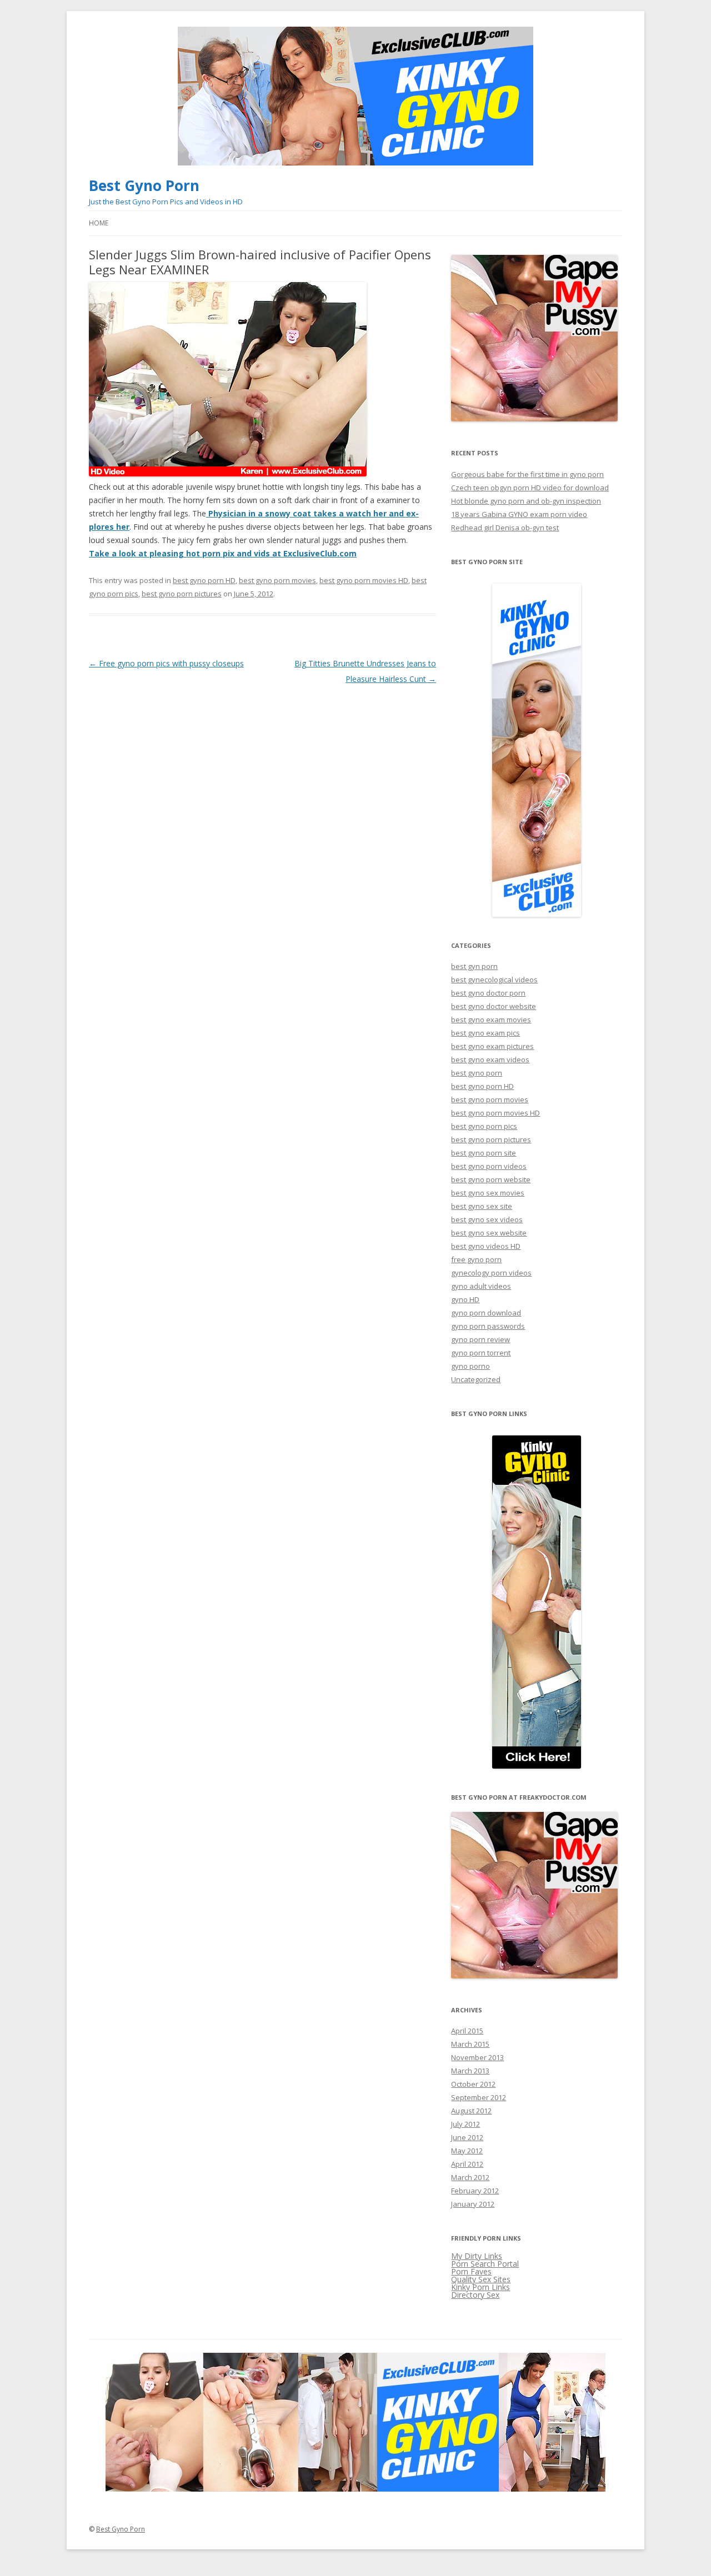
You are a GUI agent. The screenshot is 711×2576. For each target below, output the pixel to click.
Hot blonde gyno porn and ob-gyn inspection (526, 501)
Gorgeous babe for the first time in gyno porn (527, 474)
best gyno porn (477, 1073)
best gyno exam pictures (492, 1046)
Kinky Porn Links (480, 2287)
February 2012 (475, 2191)
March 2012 (470, 2177)
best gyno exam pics (485, 1033)
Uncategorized (476, 1379)
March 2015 (470, 2044)
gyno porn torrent (481, 1353)
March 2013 (470, 2071)
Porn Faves (471, 2271)
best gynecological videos (494, 980)
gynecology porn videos (491, 1273)
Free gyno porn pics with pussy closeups (166, 663)
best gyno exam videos (490, 1059)
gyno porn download (486, 1313)
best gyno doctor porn (488, 993)
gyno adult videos (481, 1286)
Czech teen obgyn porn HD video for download (530, 488)
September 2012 (479, 2097)
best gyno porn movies (277, 580)
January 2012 (473, 2204)
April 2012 (467, 2164)
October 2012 (473, 2084)
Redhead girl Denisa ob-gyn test (505, 528)
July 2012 (465, 2124)
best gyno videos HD (486, 1246)
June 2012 (467, 2137)
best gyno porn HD (204, 580)
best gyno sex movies (488, 1193)
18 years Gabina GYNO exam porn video (519, 514)
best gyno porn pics (484, 1126)
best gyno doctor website (494, 1006)
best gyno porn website (491, 1179)
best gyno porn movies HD (364, 580)
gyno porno (470, 1366)
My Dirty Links (477, 2256)
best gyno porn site (484, 1153)
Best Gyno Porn (144, 185)
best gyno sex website (489, 1233)
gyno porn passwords (488, 1326)
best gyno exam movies (491, 1020)
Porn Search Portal (485, 2264)
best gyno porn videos (489, 1166)
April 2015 (467, 2031)
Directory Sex (475, 2295)
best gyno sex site (482, 1206)
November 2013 (477, 2057)
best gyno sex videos (487, 1219)
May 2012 (467, 2151)
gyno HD (465, 1299)
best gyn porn (474, 966)
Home (99, 223)
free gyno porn (476, 1259)
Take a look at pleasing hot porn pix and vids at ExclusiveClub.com (223, 553)
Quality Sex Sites (481, 2279)
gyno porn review (480, 1339)
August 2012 (471, 2111)
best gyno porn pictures (182, 594)
